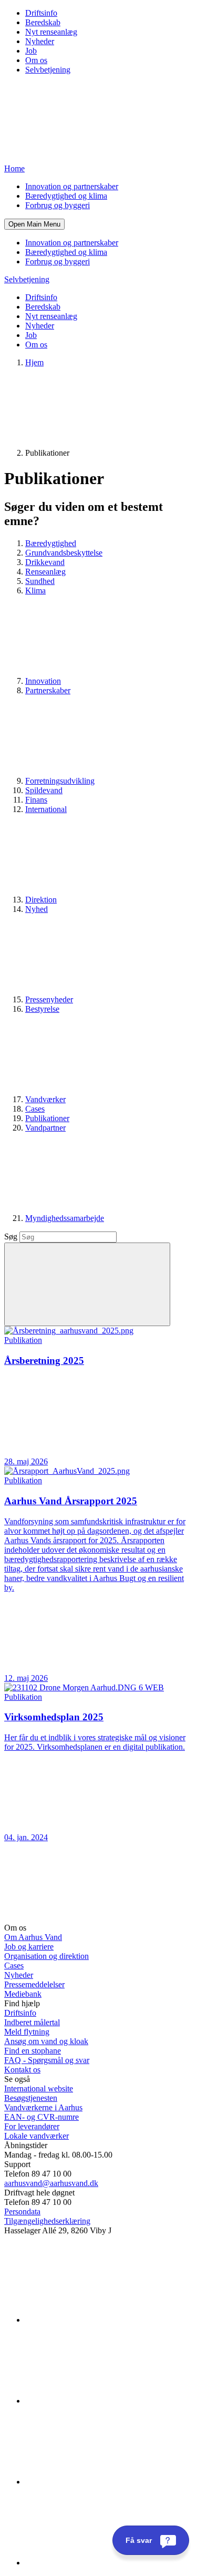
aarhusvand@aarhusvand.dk (51, 2183)
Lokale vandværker (37, 2136)
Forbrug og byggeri (58, 205)
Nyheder (40, 41)
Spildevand (44, 790)
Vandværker (45, 1099)
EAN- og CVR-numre (42, 2117)
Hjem (34, 362)
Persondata (22, 2211)
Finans (36, 800)
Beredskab (43, 22)
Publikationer (47, 1118)
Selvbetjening (48, 70)
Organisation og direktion (46, 1956)
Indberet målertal (32, 2022)
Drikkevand (45, 562)
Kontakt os (22, 2070)
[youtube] (104, 2563)
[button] (34, 224)
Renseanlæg (45, 572)
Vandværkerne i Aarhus (43, 2107)
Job (31, 51)
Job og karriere (29, 1947)
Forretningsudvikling (60, 781)
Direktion (41, 900)
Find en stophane (33, 2051)
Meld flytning (27, 2032)
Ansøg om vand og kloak (46, 2041)
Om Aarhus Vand (33, 1937)
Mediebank (23, 1994)
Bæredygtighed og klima (66, 196)
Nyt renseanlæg (51, 32)
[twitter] (104, 2482)
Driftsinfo (41, 13)
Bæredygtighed (51, 543)
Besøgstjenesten (31, 2098)
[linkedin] (104, 2320)
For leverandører (32, 2126)
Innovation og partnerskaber (72, 186)
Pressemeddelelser (34, 1984)
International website (39, 2088)
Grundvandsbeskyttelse (64, 553)
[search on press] (87, 1284)
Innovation (43, 681)
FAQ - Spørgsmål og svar (47, 2060)
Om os (36, 60)
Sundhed (40, 581)
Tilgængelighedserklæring (47, 2221)
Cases (35, 1109)
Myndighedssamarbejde (65, 1218)
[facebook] (104, 2401)
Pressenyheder (49, 999)
